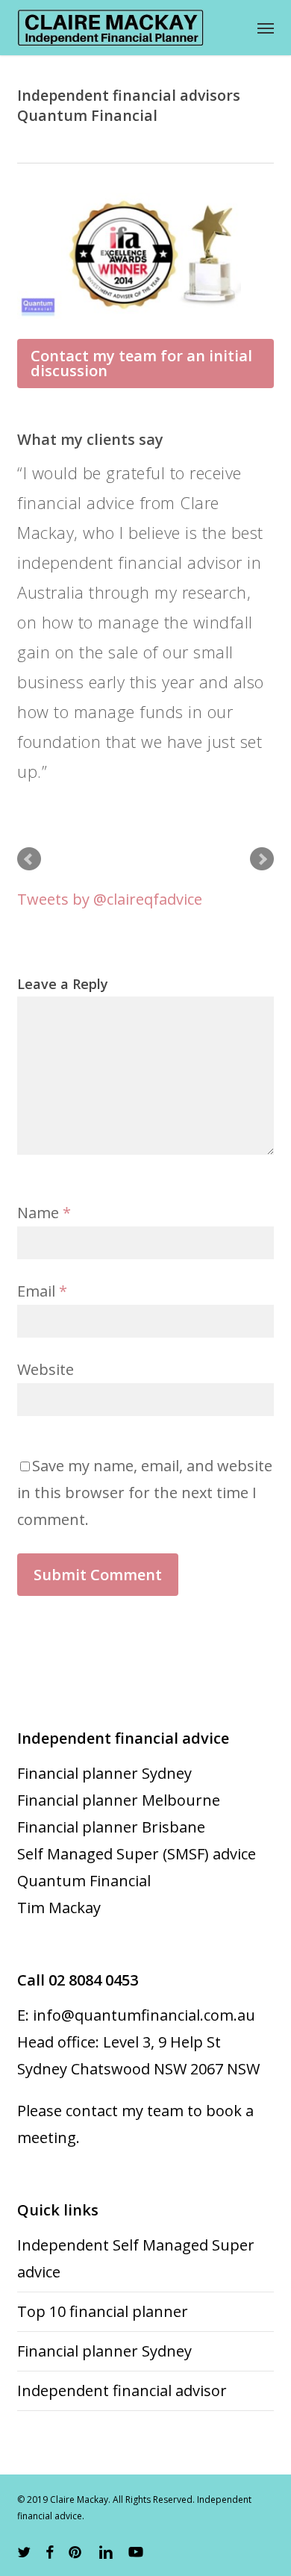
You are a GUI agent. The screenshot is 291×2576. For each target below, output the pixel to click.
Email (42, 1291)
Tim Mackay (59, 1908)
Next (262, 859)
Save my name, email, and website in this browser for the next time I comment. (145, 1493)
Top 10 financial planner (103, 2311)
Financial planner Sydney (104, 1773)
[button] (266, 28)
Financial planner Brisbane (111, 1827)
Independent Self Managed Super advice (136, 2258)
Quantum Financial (84, 1881)
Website (46, 1369)
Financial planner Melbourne (119, 1800)
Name (44, 1213)
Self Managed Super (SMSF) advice (137, 1854)
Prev (29, 859)
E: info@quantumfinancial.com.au (136, 2015)
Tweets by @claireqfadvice (110, 899)
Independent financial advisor (122, 2391)
